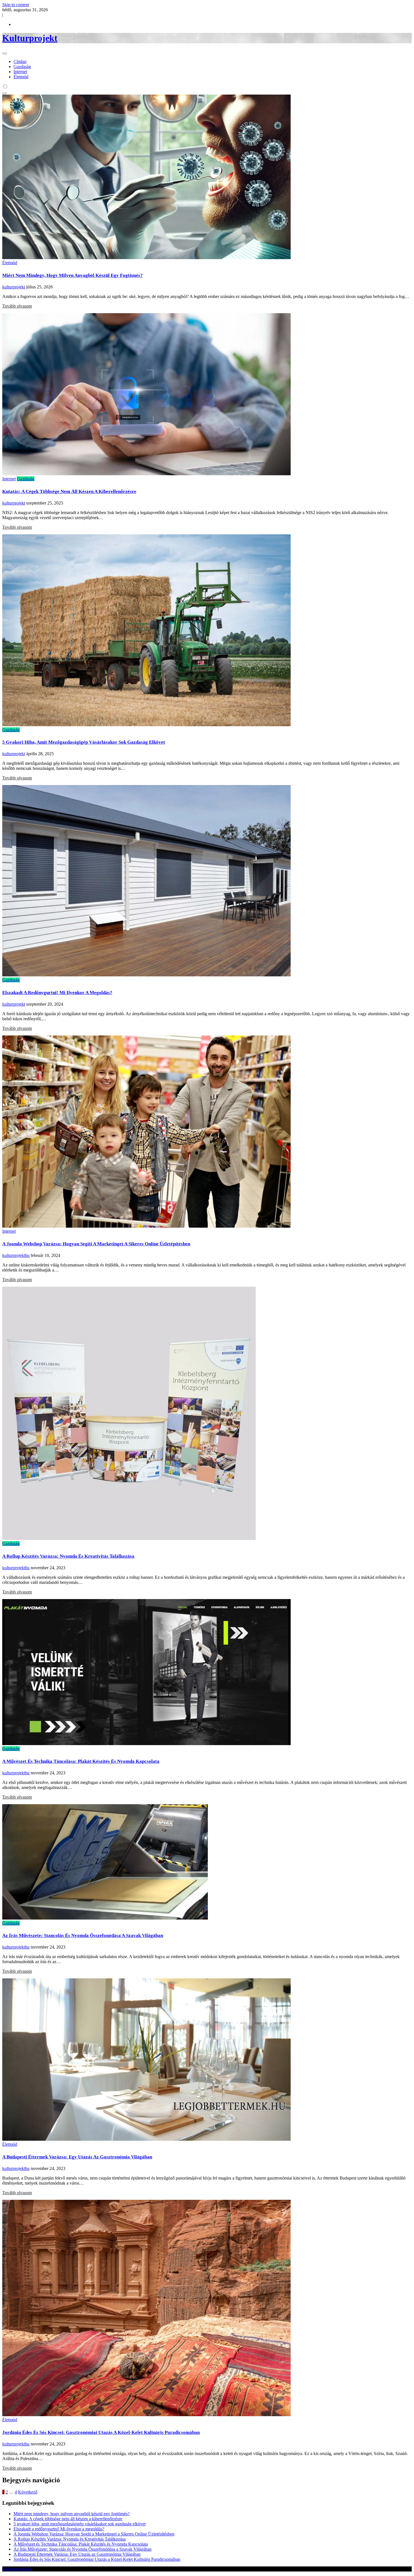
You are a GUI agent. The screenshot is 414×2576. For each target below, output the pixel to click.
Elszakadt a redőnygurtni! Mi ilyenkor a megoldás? (57, 993)
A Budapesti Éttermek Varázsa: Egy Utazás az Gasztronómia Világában (77, 2157)
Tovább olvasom (17, 306)
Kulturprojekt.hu (17, 2569)
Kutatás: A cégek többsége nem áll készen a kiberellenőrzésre (69, 491)
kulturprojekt (14, 287)
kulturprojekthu (16, 1255)
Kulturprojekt (30, 38)
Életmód (21, 77)
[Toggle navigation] (5, 53)
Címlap (20, 61)
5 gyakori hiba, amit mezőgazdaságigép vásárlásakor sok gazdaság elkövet (84, 742)
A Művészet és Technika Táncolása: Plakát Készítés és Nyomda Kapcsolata (81, 1761)
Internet (20, 72)
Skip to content (16, 5)
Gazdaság (22, 67)
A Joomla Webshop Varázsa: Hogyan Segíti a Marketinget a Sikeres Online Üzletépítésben (96, 1244)
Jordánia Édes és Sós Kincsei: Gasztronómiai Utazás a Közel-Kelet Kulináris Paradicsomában (101, 2432)
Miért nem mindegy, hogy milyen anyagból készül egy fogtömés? (73, 275)
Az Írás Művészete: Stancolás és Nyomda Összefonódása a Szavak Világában (83, 1935)
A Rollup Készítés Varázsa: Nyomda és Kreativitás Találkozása (68, 1556)
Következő (28, 2492)
